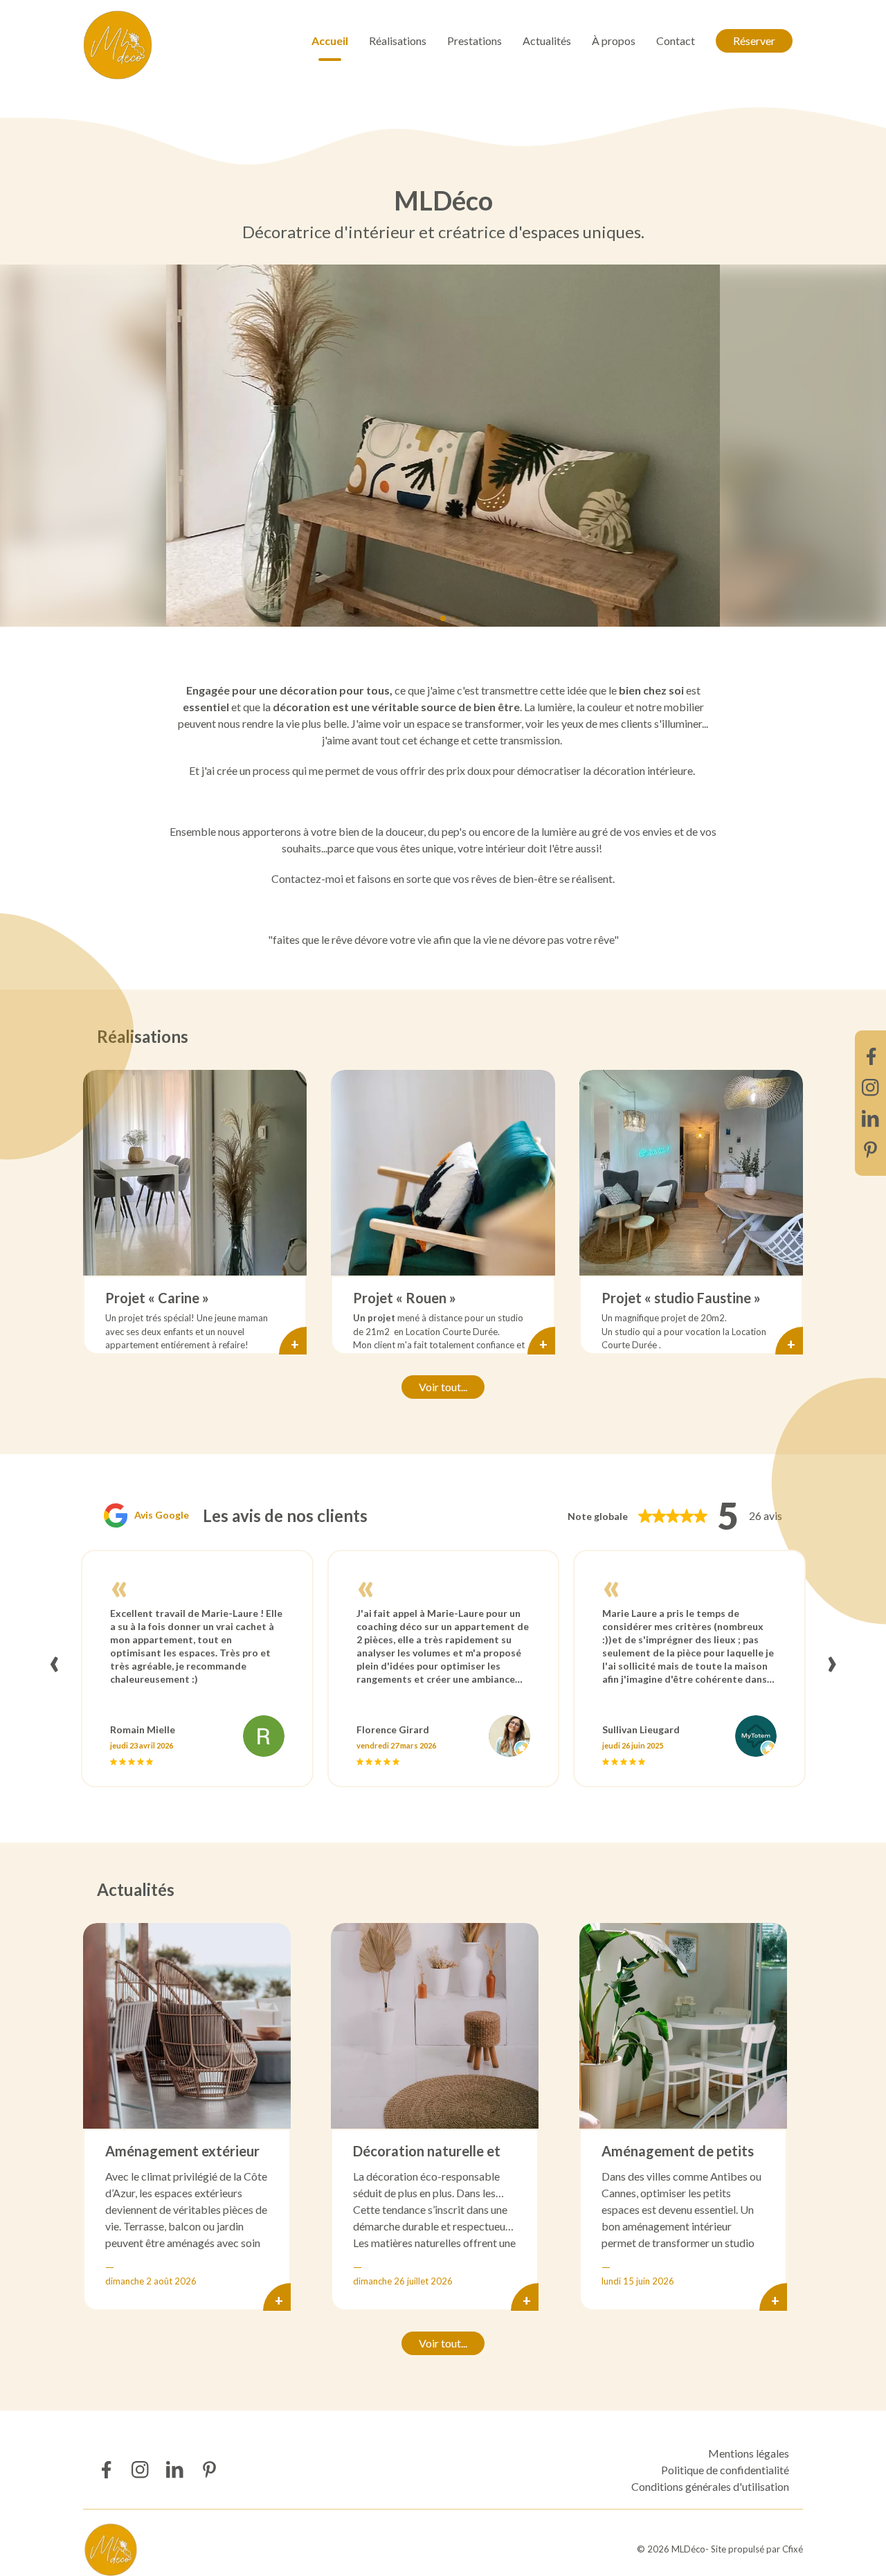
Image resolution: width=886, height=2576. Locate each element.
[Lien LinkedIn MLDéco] (870, 1119)
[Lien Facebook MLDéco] (870, 1056)
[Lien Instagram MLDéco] (870, 1088)
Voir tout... (443, 1387)
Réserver (754, 41)
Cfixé (793, 2549)
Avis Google (162, 1515)
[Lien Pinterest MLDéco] (870, 1150)
